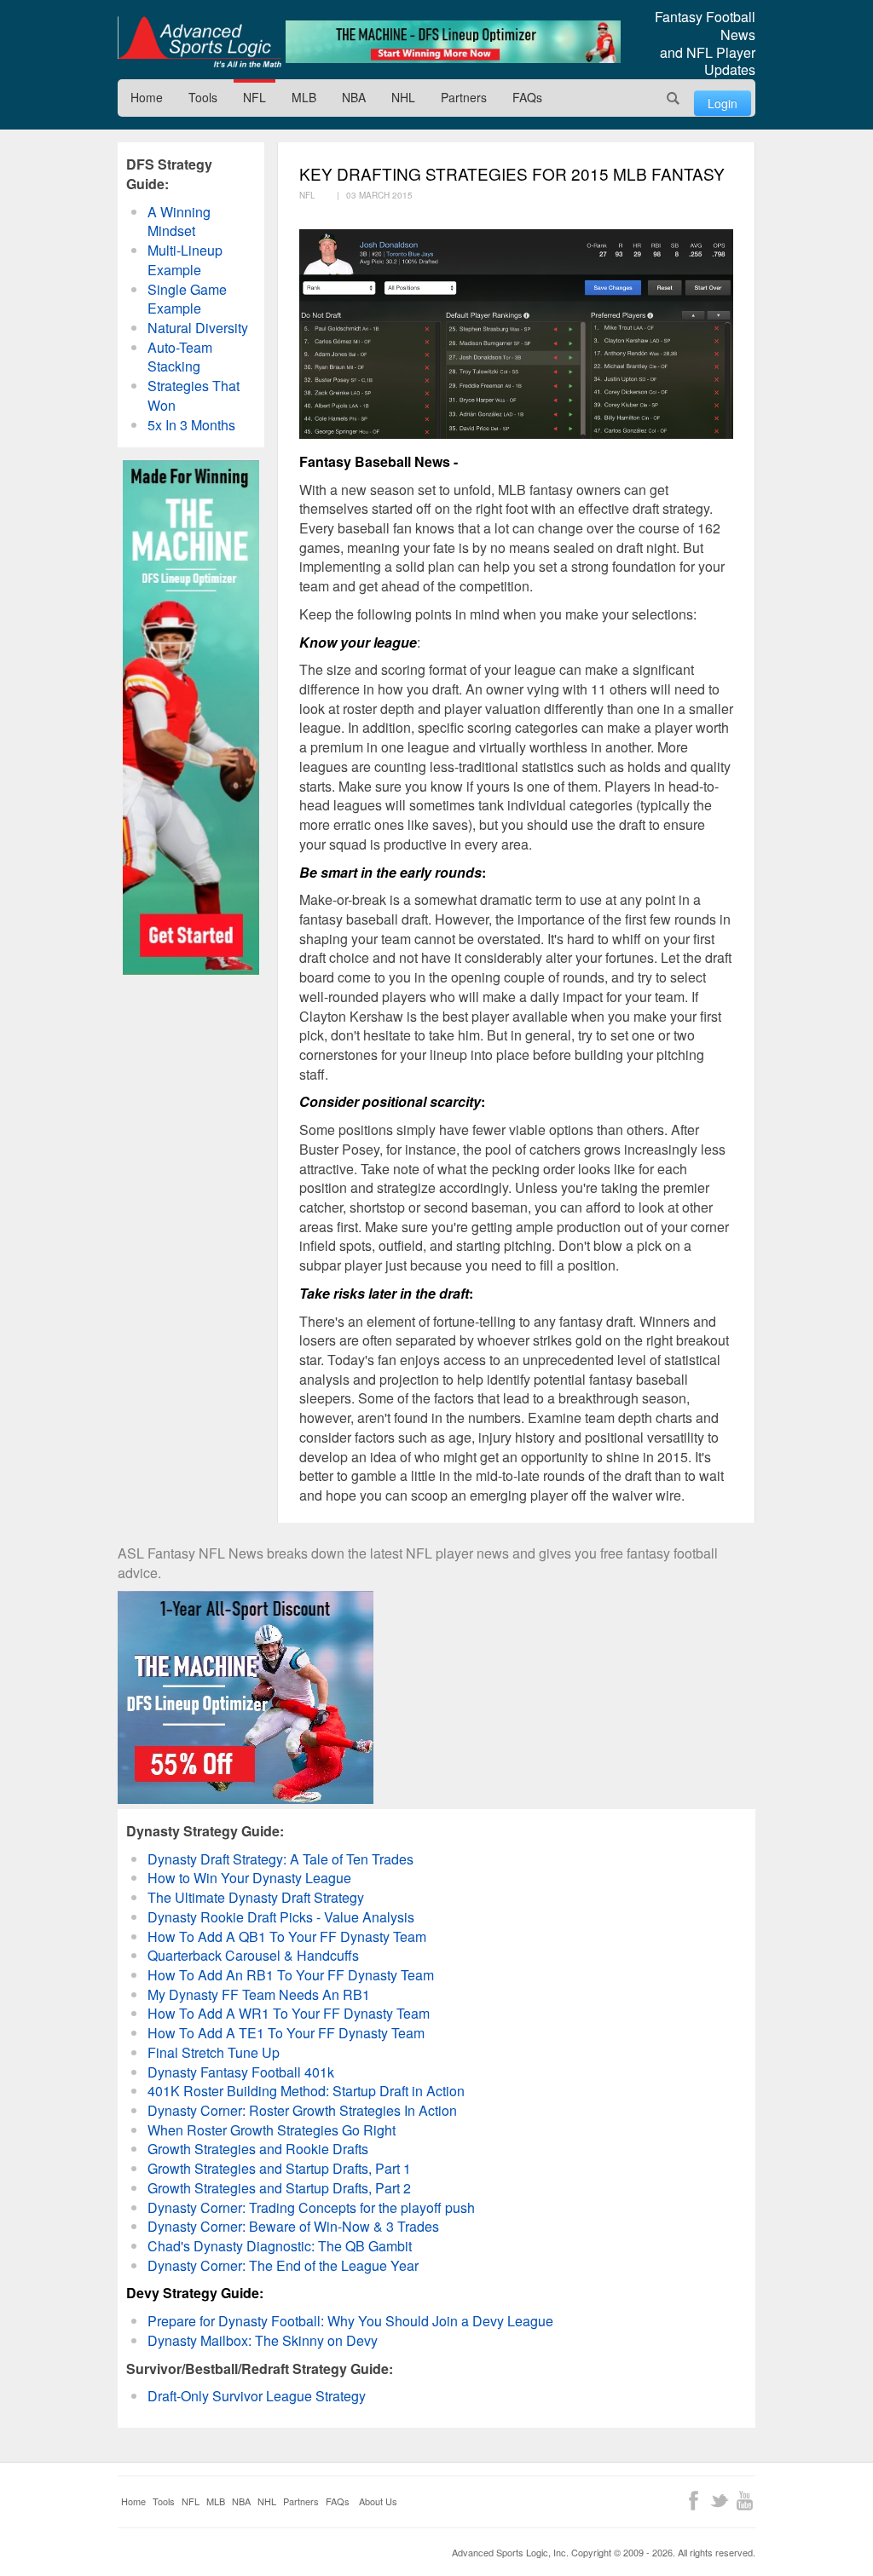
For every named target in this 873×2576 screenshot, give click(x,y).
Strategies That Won (194, 395)
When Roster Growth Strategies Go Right (272, 2130)
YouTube (745, 2501)
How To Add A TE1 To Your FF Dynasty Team (286, 2033)
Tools (203, 97)
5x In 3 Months (191, 425)
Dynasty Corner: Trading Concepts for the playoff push (311, 2207)
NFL (254, 97)
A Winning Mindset (179, 222)
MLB (304, 97)
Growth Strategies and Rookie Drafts (258, 2149)
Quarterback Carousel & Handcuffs (253, 1955)
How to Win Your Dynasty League (249, 1878)
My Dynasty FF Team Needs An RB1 (259, 1994)
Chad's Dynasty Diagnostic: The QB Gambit (280, 2246)
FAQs (527, 97)
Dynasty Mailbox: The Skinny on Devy (263, 2340)
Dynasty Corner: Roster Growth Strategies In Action (302, 2110)
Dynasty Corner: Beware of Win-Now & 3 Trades (293, 2226)
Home (147, 97)
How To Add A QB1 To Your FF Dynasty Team (287, 1936)
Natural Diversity (198, 328)
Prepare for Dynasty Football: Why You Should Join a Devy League (350, 2321)
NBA (354, 97)
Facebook (694, 2501)
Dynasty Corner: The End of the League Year (283, 2265)
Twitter (719, 2501)
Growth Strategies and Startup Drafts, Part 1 (279, 2168)
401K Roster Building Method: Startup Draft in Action (306, 2091)
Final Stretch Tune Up (214, 2052)
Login (723, 103)
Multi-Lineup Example (185, 260)
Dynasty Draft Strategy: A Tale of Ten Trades (280, 1859)
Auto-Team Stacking (180, 357)
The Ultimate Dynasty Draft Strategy (256, 1897)
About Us (378, 2501)
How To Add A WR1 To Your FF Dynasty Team (289, 2013)
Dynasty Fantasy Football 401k (241, 2072)
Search (674, 98)
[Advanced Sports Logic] (199, 42)
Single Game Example (187, 299)
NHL (403, 97)
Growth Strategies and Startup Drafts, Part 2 (279, 2188)
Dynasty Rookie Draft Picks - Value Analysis (281, 1917)
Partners (464, 97)
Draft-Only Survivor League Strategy (257, 2396)
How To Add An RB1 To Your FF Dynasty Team (291, 1975)
